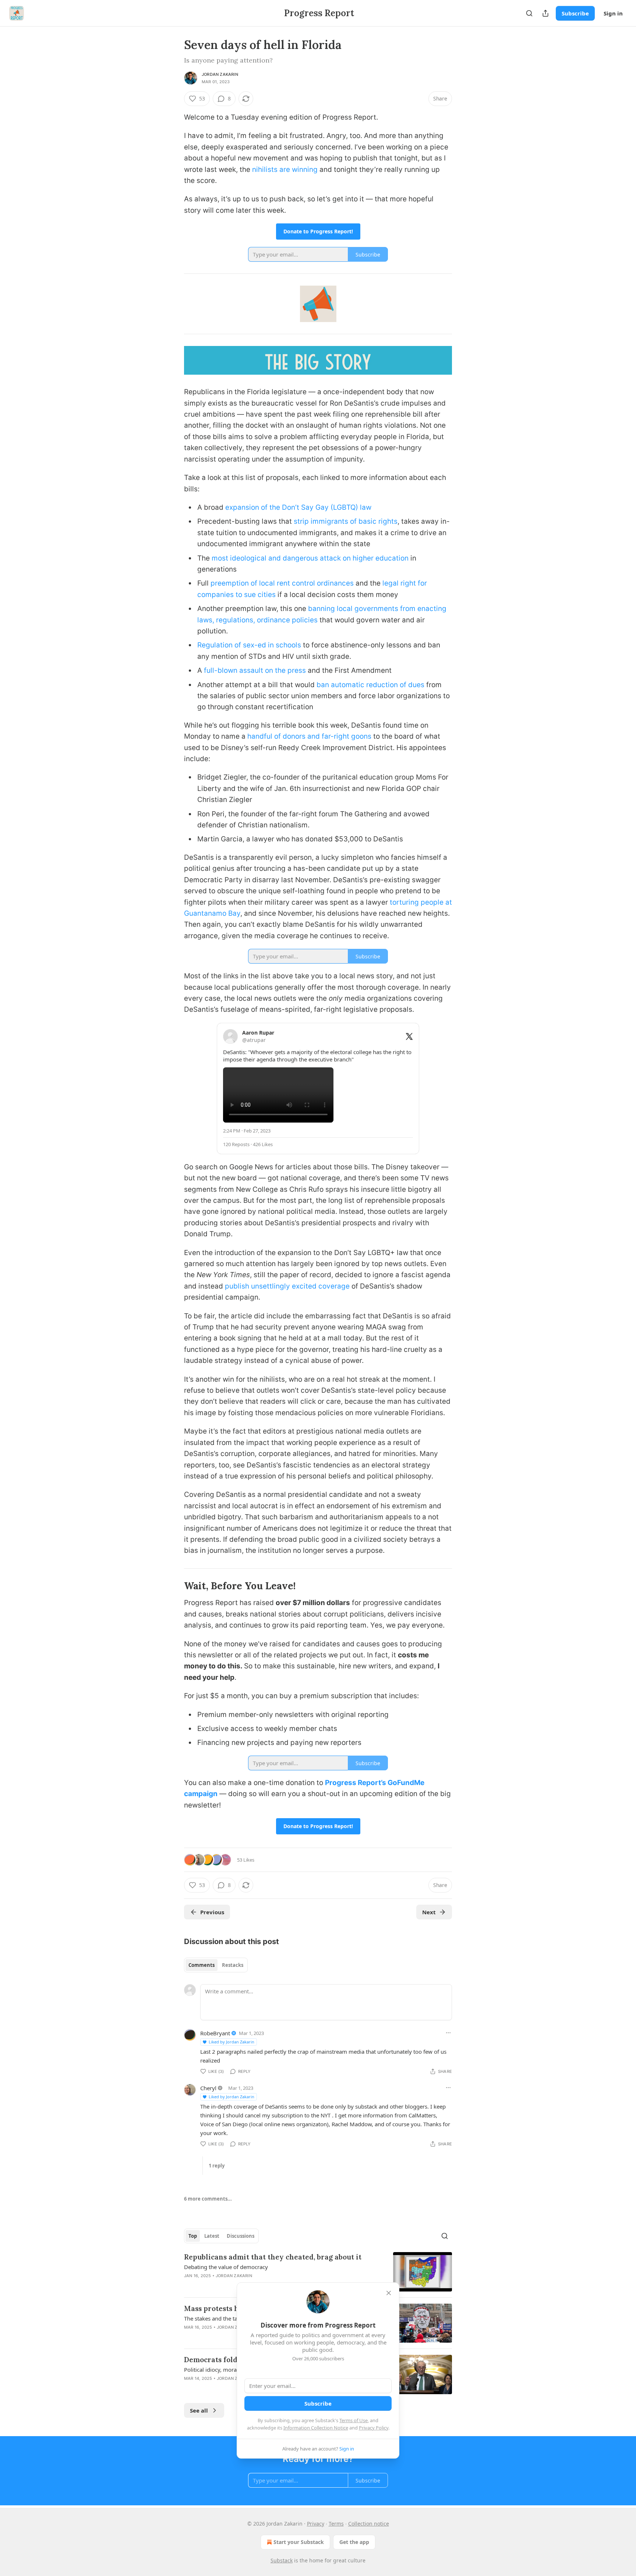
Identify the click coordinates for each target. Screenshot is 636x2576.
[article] (318, 2272)
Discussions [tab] (241, 2236)
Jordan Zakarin (220, 74)
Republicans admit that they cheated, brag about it (273, 2257)
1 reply (217, 2166)
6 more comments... (208, 2199)
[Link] (174, 1586)
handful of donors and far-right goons (309, 736)
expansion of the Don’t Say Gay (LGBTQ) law (298, 507)
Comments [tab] (202, 1965)
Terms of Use (354, 2420)
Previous (212, 1912)
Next (429, 1912)
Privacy (316, 2524)
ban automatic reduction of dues (370, 685)
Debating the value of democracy (226, 2267)
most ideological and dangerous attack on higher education (310, 558)
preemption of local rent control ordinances (282, 583)
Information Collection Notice (316, 2428)
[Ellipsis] (448, 2033)
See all (199, 2410)
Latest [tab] (212, 2236)
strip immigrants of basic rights (346, 521)
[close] (389, 2293)
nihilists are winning (285, 169)
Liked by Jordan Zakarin (232, 2042)
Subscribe (575, 13)
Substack (282, 2560)
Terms (336, 2524)
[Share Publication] (545, 13)
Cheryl (208, 2088)
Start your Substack (299, 2542)
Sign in (613, 13)
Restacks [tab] (233, 1965)
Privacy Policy (374, 2428)
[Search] (529, 13)
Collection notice (369, 2524)
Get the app (354, 2542)
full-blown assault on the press (255, 670)
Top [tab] (193, 2236)
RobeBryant (215, 2033)
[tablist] (216, 1965)
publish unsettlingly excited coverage (287, 1286)
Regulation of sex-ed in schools (249, 645)
